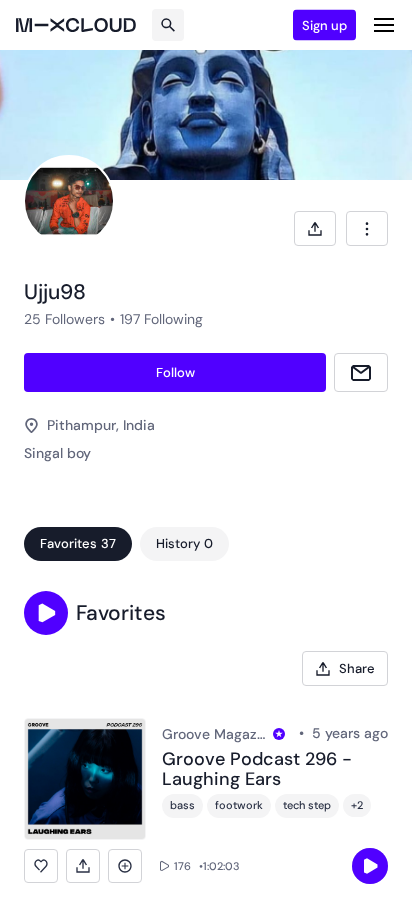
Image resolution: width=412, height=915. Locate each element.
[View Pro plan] (279, 734)
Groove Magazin (214, 734)
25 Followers (64, 319)
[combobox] (367, 228)
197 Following (161, 319)
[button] (46, 613)
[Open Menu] (384, 25)
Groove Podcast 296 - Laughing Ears (257, 770)
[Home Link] (76, 25)
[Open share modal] (315, 228)
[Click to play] (370, 866)
